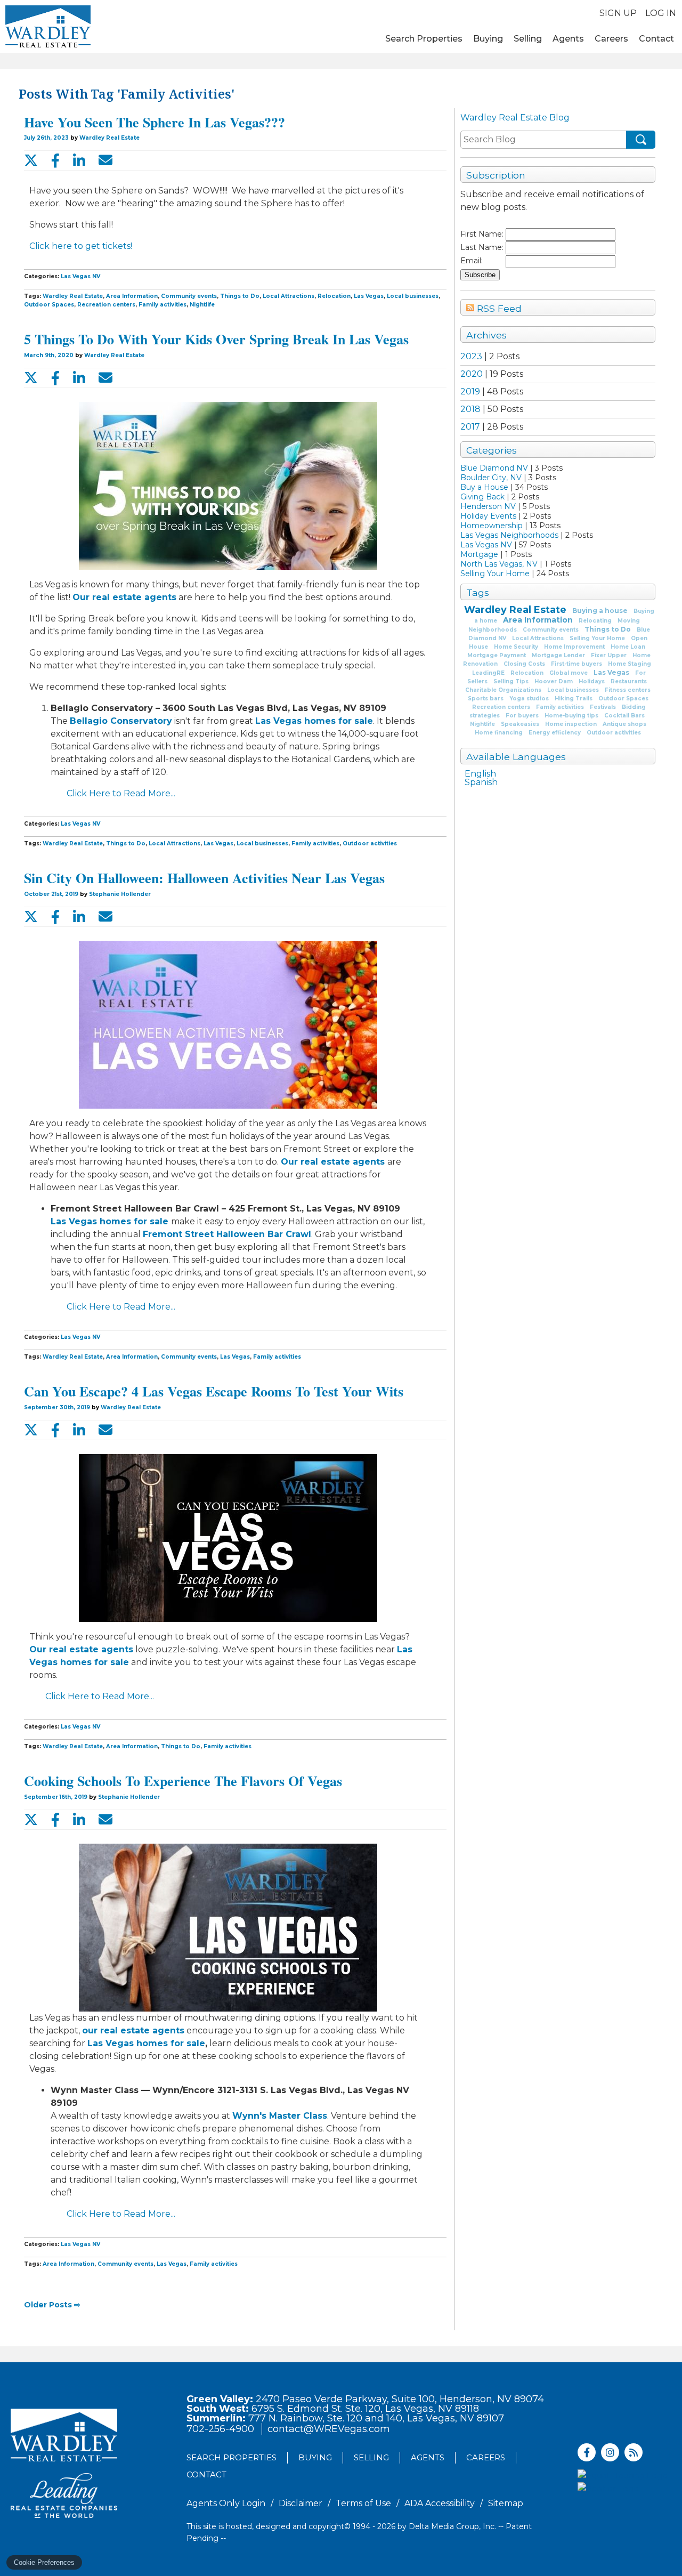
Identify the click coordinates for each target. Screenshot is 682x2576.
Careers (611, 39)
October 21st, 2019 (52, 894)
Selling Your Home (495, 574)
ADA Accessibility (440, 2503)
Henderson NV (488, 506)
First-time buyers (577, 664)
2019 (470, 391)
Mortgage (479, 554)
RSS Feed (498, 308)
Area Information (538, 620)
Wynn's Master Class (280, 2116)
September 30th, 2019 (58, 1407)
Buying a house (600, 611)
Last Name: (482, 247)
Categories (492, 450)
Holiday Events (488, 516)
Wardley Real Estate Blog (515, 118)
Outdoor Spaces (623, 698)
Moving (629, 621)
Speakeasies (520, 724)
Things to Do (608, 629)
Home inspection (571, 724)
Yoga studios (529, 698)
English (480, 774)
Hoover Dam (554, 681)
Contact (656, 39)
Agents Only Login (226, 2503)
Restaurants (629, 681)
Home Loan (628, 647)
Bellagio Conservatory (121, 721)
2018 (470, 409)
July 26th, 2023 (47, 138)
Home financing (499, 733)
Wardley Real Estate (515, 610)
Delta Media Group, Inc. (452, 2526)
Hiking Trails (574, 698)
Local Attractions (538, 638)
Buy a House (484, 487)
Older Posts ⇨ (52, 2305)
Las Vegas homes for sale (314, 721)
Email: (472, 261)
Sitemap (506, 2503)
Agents (568, 39)
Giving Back (482, 497)
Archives (486, 335)
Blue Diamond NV (494, 468)
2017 (470, 427)
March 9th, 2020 (50, 355)
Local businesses (573, 690)
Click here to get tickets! (81, 246)
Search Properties (424, 39)
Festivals (603, 707)
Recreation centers (501, 707)
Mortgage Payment (497, 655)
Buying (488, 39)
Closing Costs (524, 664)
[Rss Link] (634, 2452)
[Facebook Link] (587, 2452)
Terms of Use (363, 2503)
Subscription (496, 175)
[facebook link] (55, 160)
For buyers (522, 716)
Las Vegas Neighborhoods (509, 535)
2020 (472, 374)
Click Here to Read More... (121, 793)
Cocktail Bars (624, 716)
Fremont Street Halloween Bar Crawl (227, 1234)
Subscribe (480, 275)
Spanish (481, 782)
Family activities (560, 707)
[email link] (105, 160)
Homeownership (492, 526)
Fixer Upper (609, 655)
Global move (569, 673)
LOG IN (661, 13)
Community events (551, 630)
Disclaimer (301, 2503)
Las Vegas (611, 672)
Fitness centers (628, 690)
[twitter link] (31, 160)
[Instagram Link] (610, 2452)
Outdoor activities (614, 733)
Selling (528, 39)
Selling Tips (511, 681)
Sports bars (486, 698)
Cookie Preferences (44, 2562)
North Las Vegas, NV (499, 564)
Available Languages (516, 757)
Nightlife (482, 724)
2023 (471, 356)
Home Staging (630, 664)
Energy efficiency (555, 733)
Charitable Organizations (503, 690)
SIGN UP (618, 13)
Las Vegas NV (486, 545)
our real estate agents (133, 2030)
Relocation (527, 673)
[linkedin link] (79, 160)
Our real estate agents (124, 597)
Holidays (592, 681)
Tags (478, 592)
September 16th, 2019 (56, 1797)
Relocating (595, 621)
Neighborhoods (493, 630)
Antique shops (624, 724)
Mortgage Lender (558, 655)
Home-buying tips (571, 716)
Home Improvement (574, 647)
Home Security (516, 647)
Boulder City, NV (491, 478)
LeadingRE (488, 673)
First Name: (482, 234)
